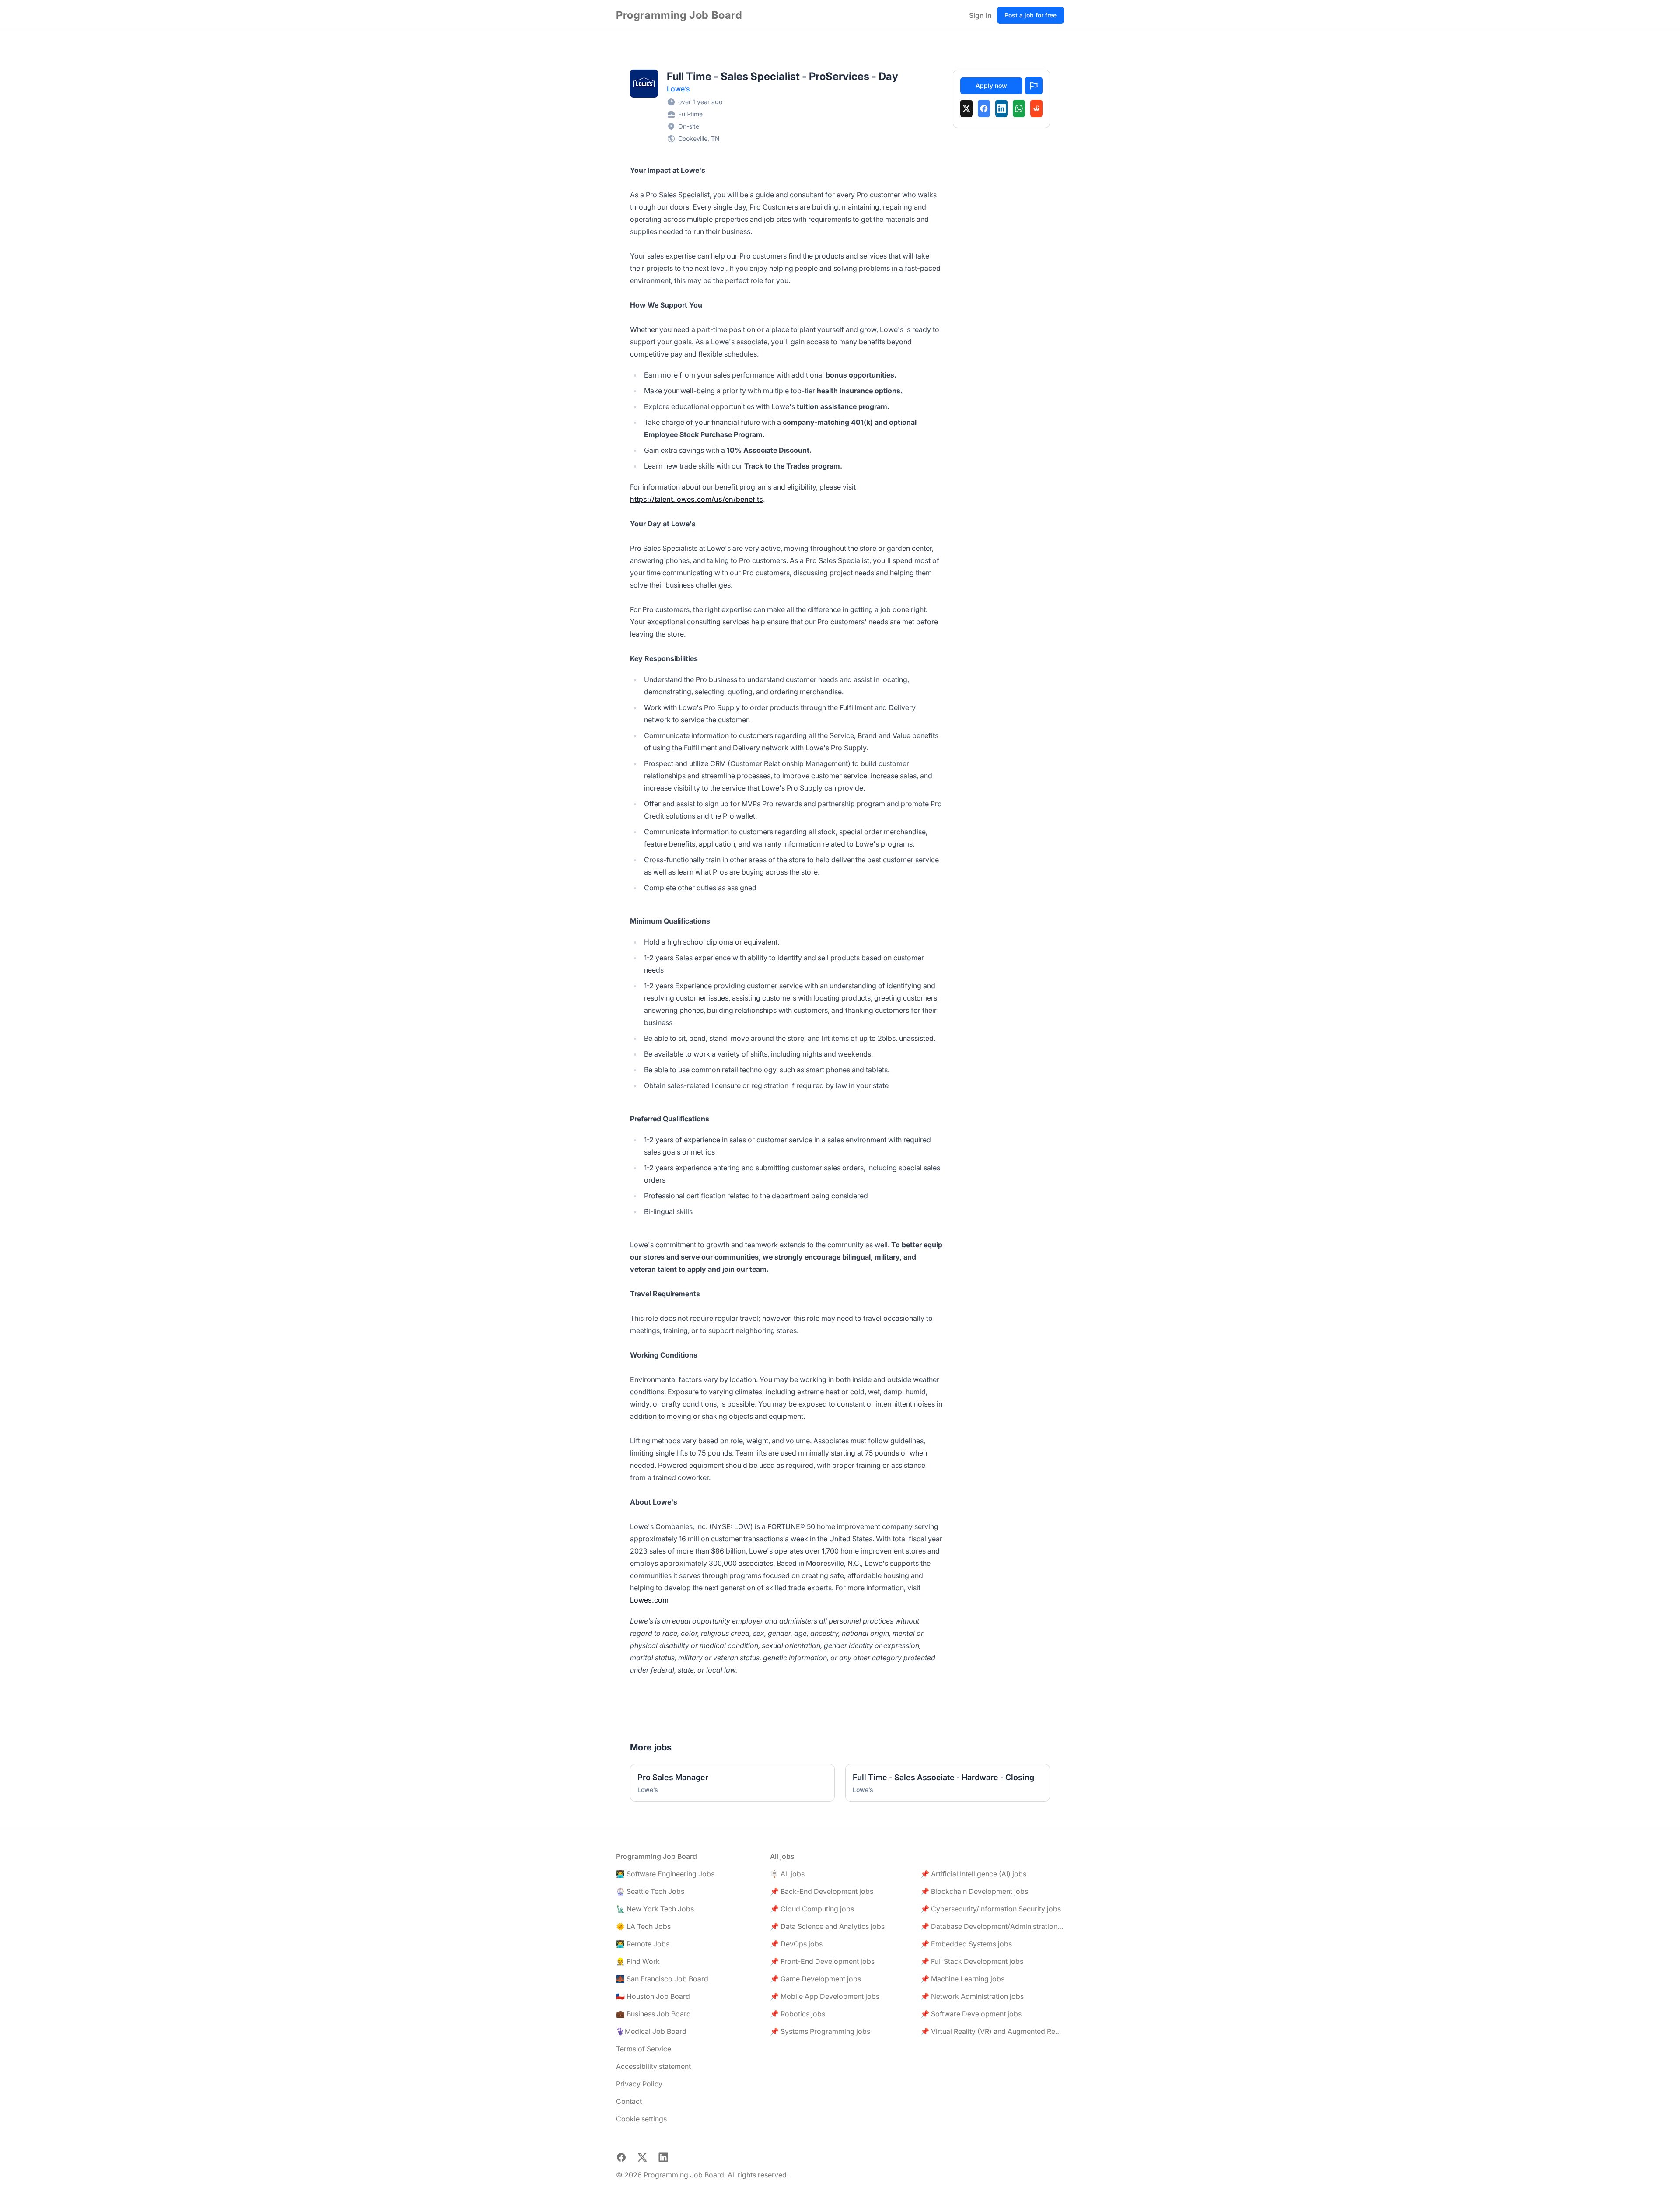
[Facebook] (984, 108)
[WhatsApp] (1019, 108)
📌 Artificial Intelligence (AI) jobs (973, 1874)
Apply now (991, 86)
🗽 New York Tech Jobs (655, 1909)
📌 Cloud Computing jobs (812, 1909)
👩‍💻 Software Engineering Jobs (665, 1874)
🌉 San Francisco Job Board (662, 1979)
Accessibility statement (653, 2066)
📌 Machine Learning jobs (962, 1979)
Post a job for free (1031, 15)
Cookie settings (641, 2119)
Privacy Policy (639, 2084)
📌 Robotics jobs (798, 2014)
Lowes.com (649, 1600)
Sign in (980, 15)
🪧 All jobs (787, 1874)
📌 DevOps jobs (796, 1944)
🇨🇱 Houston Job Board (653, 1996)
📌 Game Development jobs (815, 1979)
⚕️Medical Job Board (651, 2031)
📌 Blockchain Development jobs (974, 1891)
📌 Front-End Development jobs (822, 1961)
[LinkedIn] (1001, 108)
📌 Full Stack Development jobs (972, 1961)
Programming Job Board (679, 15)
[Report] (1034, 86)
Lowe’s (678, 89)
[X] (966, 108)
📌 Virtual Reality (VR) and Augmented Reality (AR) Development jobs (992, 2031)
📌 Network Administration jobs (972, 1996)
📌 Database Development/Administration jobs (992, 1926)
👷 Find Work (638, 1961)
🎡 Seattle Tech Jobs (650, 1891)
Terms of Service (644, 2049)
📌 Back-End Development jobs (822, 1891)
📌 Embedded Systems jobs (966, 1944)
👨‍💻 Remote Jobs (643, 1944)
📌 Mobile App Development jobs (825, 1996)
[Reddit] (1036, 108)
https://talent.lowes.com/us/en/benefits (696, 499)
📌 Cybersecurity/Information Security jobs (991, 1909)
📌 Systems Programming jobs (820, 2031)
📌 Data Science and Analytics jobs (827, 1926)
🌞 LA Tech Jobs (643, 1926)
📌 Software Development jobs (971, 2014)
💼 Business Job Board (653, 2014)
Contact (629, 2101)
